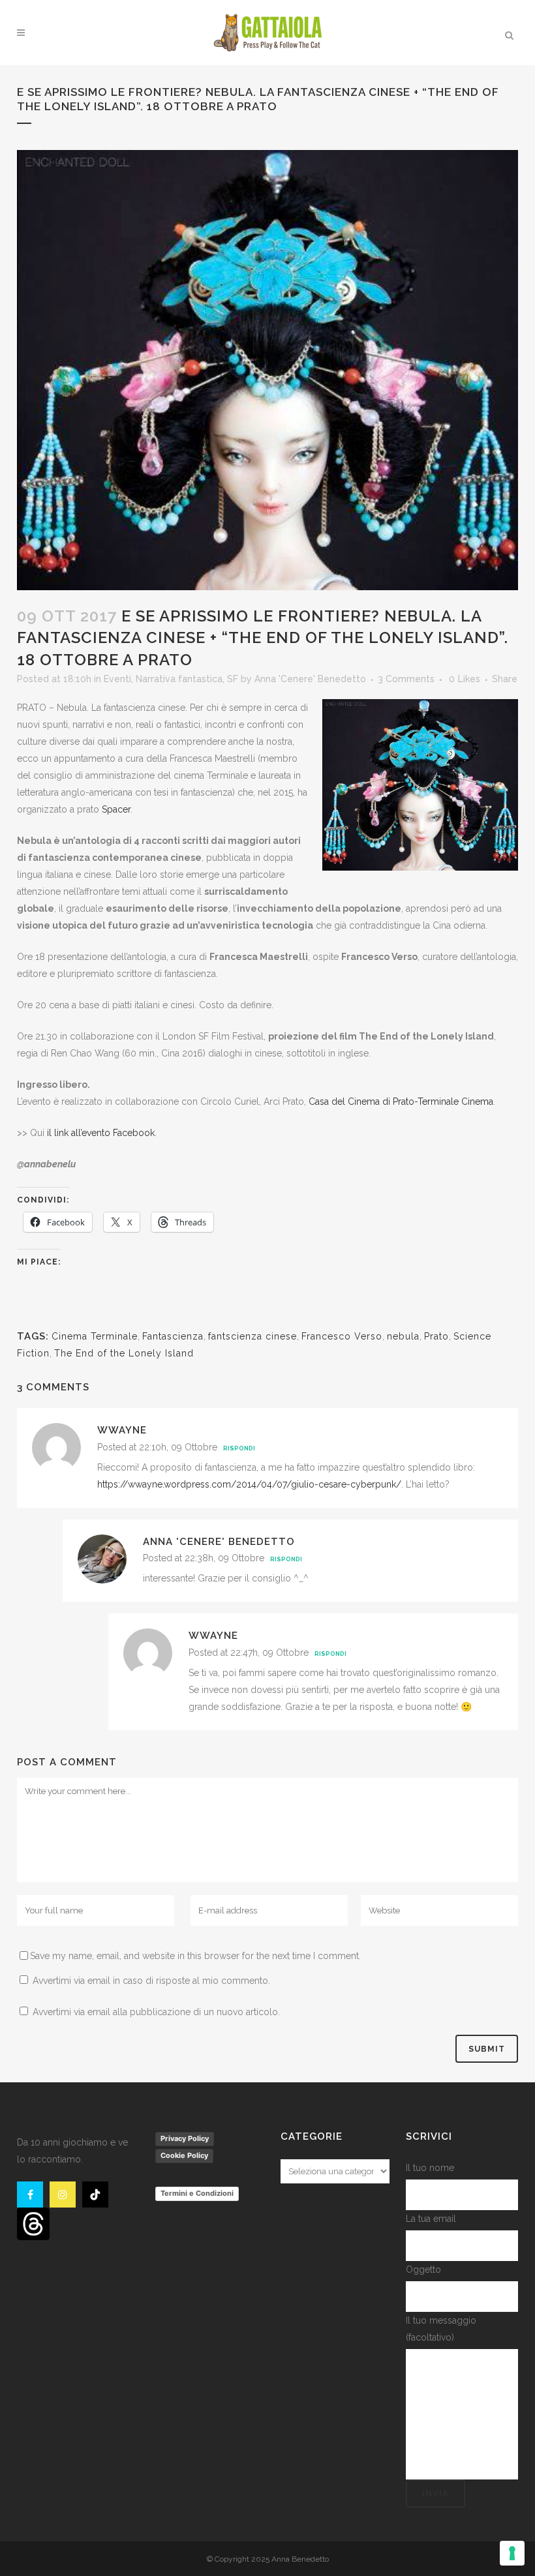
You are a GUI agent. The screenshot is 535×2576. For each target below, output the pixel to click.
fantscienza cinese (252, 1336)
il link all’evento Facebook (101, 1133)
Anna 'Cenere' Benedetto (310, 679)
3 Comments (406, 679)
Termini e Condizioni (197, 2193)
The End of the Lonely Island (124, 1353)
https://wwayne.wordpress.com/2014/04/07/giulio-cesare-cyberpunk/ (249, 1484)
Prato (436, 1336)
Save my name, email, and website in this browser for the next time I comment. (195, 1956)
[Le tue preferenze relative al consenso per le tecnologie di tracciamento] (512, 2553)
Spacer (116, 809)
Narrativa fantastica (179, 679)
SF (233, 679)
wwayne (122, 1430)
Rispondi (239, 1448)
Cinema (477, 1101)
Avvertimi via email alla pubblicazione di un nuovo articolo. (156, 2012)
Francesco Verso (342, 1336)
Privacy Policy (185, 2138)
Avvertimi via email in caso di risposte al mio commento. (151, 1981)
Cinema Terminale (95, 1336)
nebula (403, 1336)
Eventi (117, 679)
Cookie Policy (184, 2155)
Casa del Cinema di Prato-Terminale (384, 1101)
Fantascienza (173, 1336)
